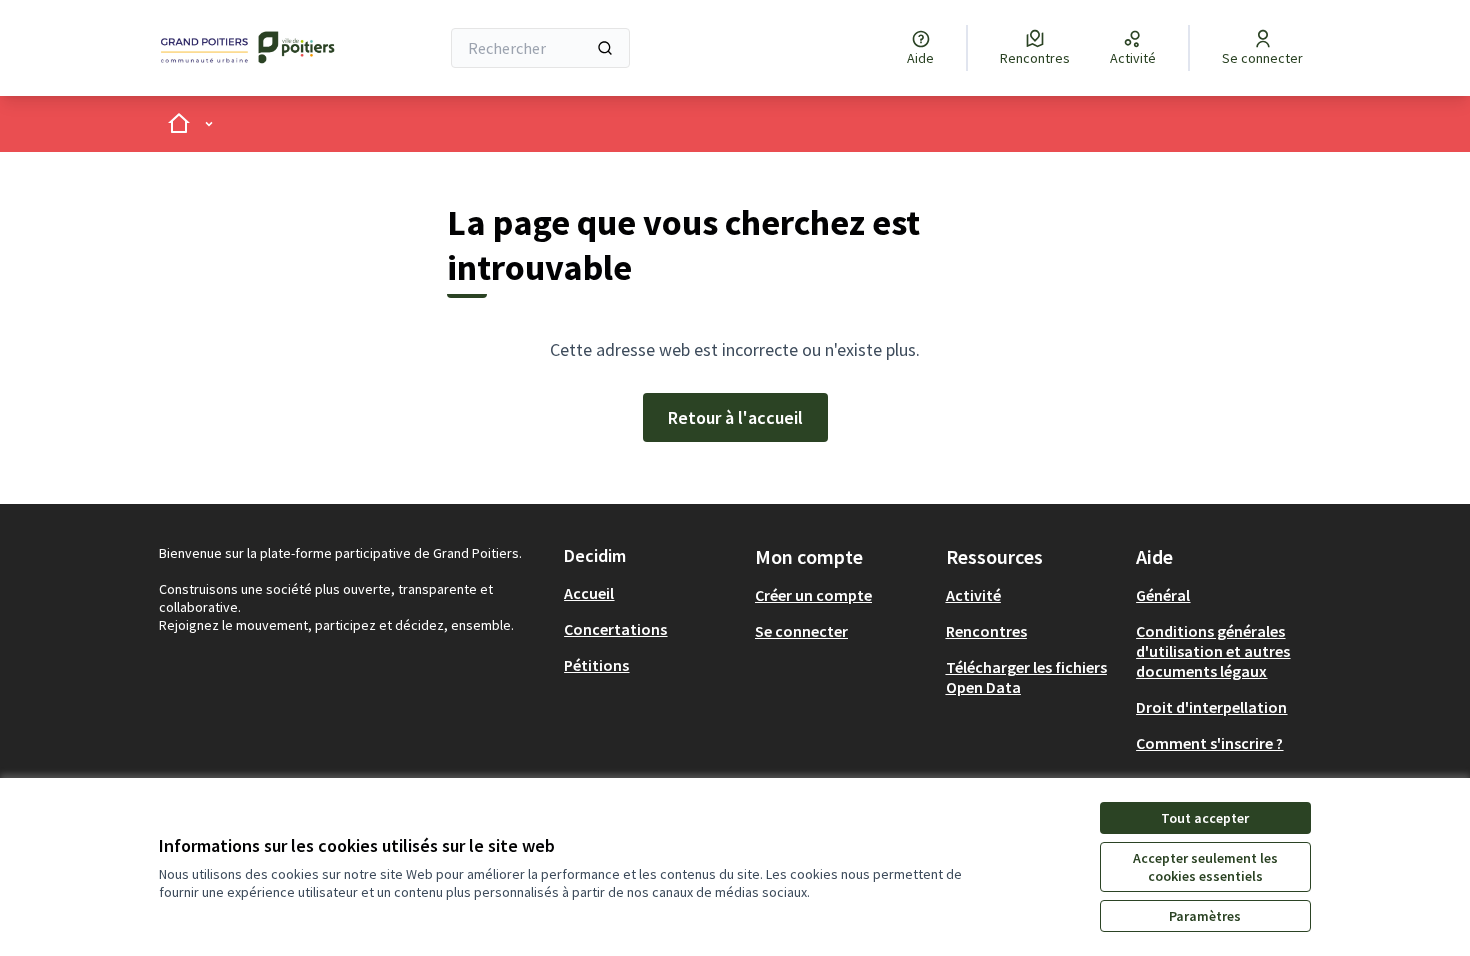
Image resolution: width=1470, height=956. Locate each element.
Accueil (589, 593)
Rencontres (986, 631)
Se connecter (801, 631)
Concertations (615, 629)
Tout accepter (1205, 818)
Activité (973, 595)
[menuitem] (651, 593)
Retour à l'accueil (735, 417)
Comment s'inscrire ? (1209, 743)
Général (1163, 595)
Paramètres (1205, 916)
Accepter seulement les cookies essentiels (1205, 867)
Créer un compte (813, 595)
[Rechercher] (605, 48)
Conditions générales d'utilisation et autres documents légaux (1213, 651)
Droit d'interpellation (1211, 707)
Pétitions (596, 665)
